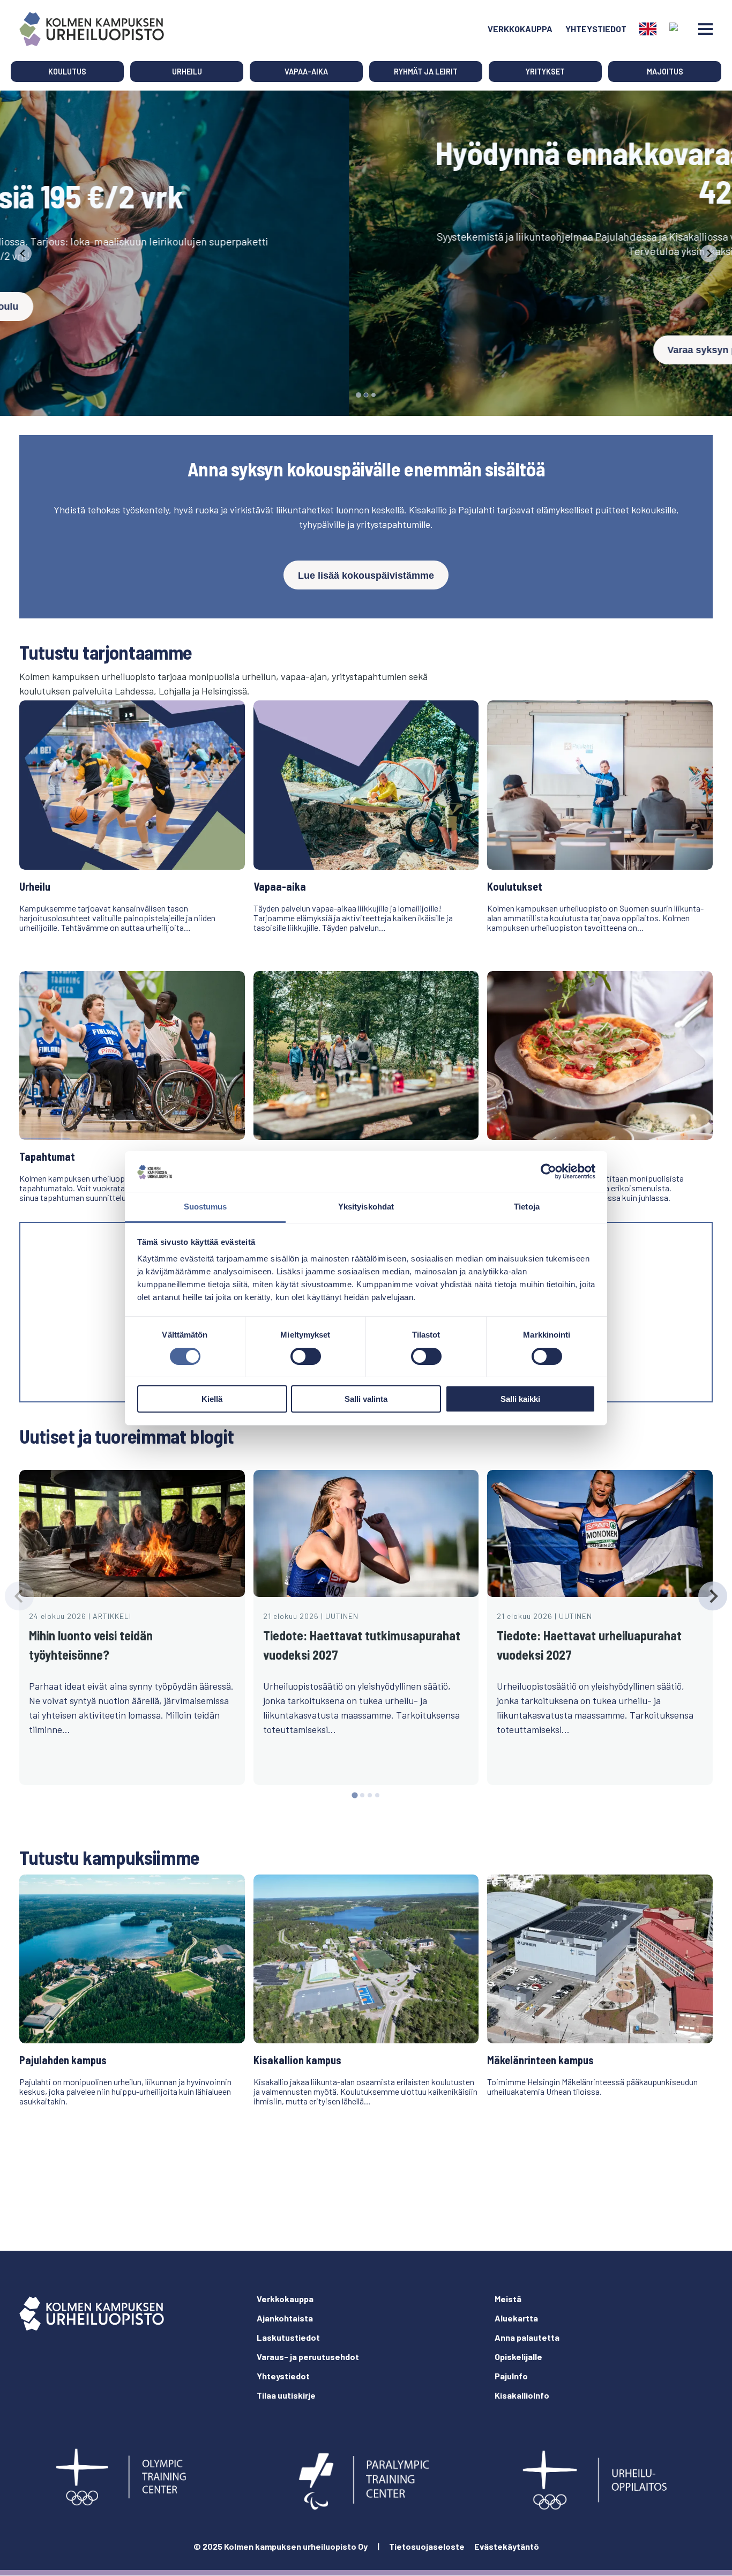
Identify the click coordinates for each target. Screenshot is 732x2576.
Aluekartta (516, 2318)
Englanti (648, 29)
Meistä (508, 2299)
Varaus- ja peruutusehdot (308, 2357)
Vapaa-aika (306, 72)
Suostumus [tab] (206, 1207)
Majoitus (665, 72)
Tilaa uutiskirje (286, 2395)
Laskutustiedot (288, 2337)
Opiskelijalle (518, 2357)
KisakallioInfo (522, 2395)
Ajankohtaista (285, 2318)
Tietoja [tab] (527, 1207)
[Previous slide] (23, 253)
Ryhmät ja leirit (426, 72)
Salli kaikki (520, 1399)
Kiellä (212, 1399)
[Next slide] (709, 253)
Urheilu (187, 72)
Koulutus (67, 72)
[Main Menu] (705, 29)
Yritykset (545, 72)
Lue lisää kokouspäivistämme (366, 576)
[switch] (306, 1356)
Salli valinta (366, 1399)
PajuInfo (511, 2376)
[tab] (358, 395)
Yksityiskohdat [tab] (366, 1207)
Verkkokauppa (520, 29)
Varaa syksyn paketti (366, 350)
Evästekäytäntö (507, 2546)
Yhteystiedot (596, 29)
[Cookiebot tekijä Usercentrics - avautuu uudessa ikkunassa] (548, 1171)
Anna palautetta (527, 2337)
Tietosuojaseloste (427, 2546)
